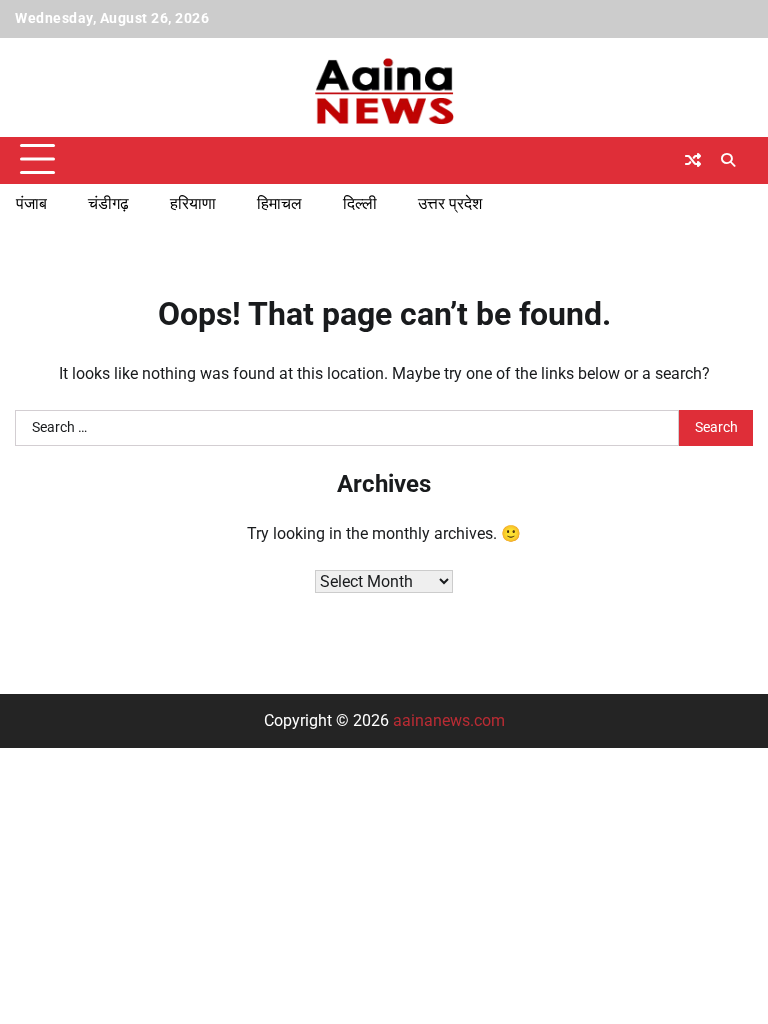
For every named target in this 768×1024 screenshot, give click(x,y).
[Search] (728, 160)
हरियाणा (193, 203)
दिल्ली (360, 203)
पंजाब (31, 203)
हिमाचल (279, 203)
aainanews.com (449, 720)
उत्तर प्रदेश (450, 203)
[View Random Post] (693, 160)
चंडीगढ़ (108, 203)
